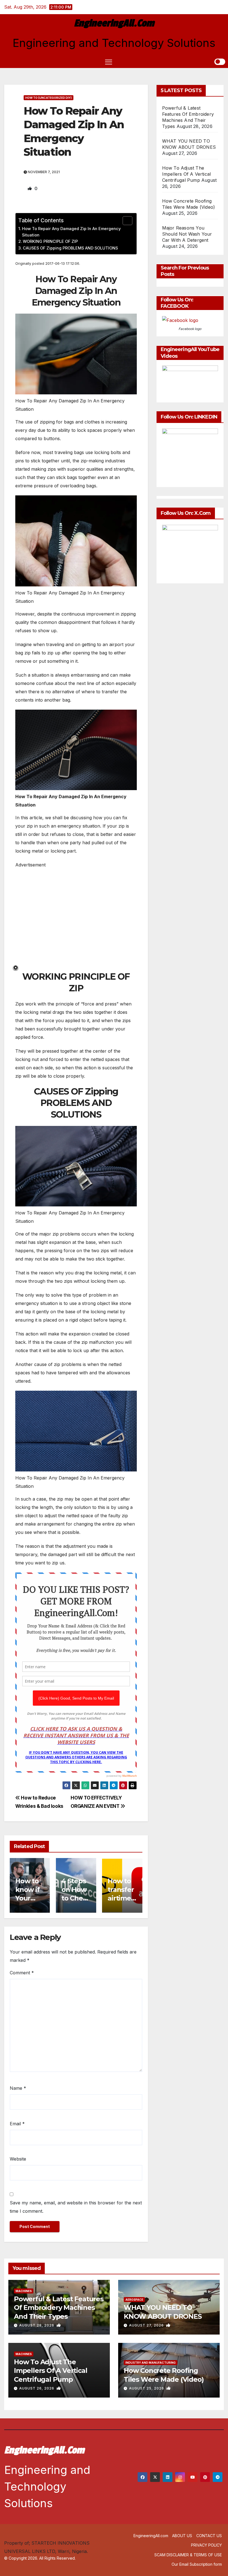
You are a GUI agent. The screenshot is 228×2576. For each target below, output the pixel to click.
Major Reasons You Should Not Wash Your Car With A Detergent (187, 234)
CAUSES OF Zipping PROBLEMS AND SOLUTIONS (70, 248)
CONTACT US (209, 2536)
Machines (24, 2291)
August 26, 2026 (37, 2388)
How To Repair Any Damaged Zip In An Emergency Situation (71, 232)
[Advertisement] (76, 919)
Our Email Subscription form (197, 2564)
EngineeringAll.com (114, 23)
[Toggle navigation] (109, 62)
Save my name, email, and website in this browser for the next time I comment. (76, 2207)
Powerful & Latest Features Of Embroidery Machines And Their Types (59, 2307)
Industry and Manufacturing (151, 2363)
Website (18, 2159)
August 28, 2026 (37, 2325)
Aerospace (134, 2300)
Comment (22, 1973)
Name (18, 2088)
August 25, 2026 (147, 2388)
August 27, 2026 (147, 2325)
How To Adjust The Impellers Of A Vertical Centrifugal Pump (187, 174)
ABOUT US (182, 2536)
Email (17, 2124)
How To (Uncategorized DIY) (49, 98)
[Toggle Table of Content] (125, 221)
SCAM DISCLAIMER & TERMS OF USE (188, 2555)
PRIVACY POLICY (206, 2545)
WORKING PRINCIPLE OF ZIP (50, 241)
